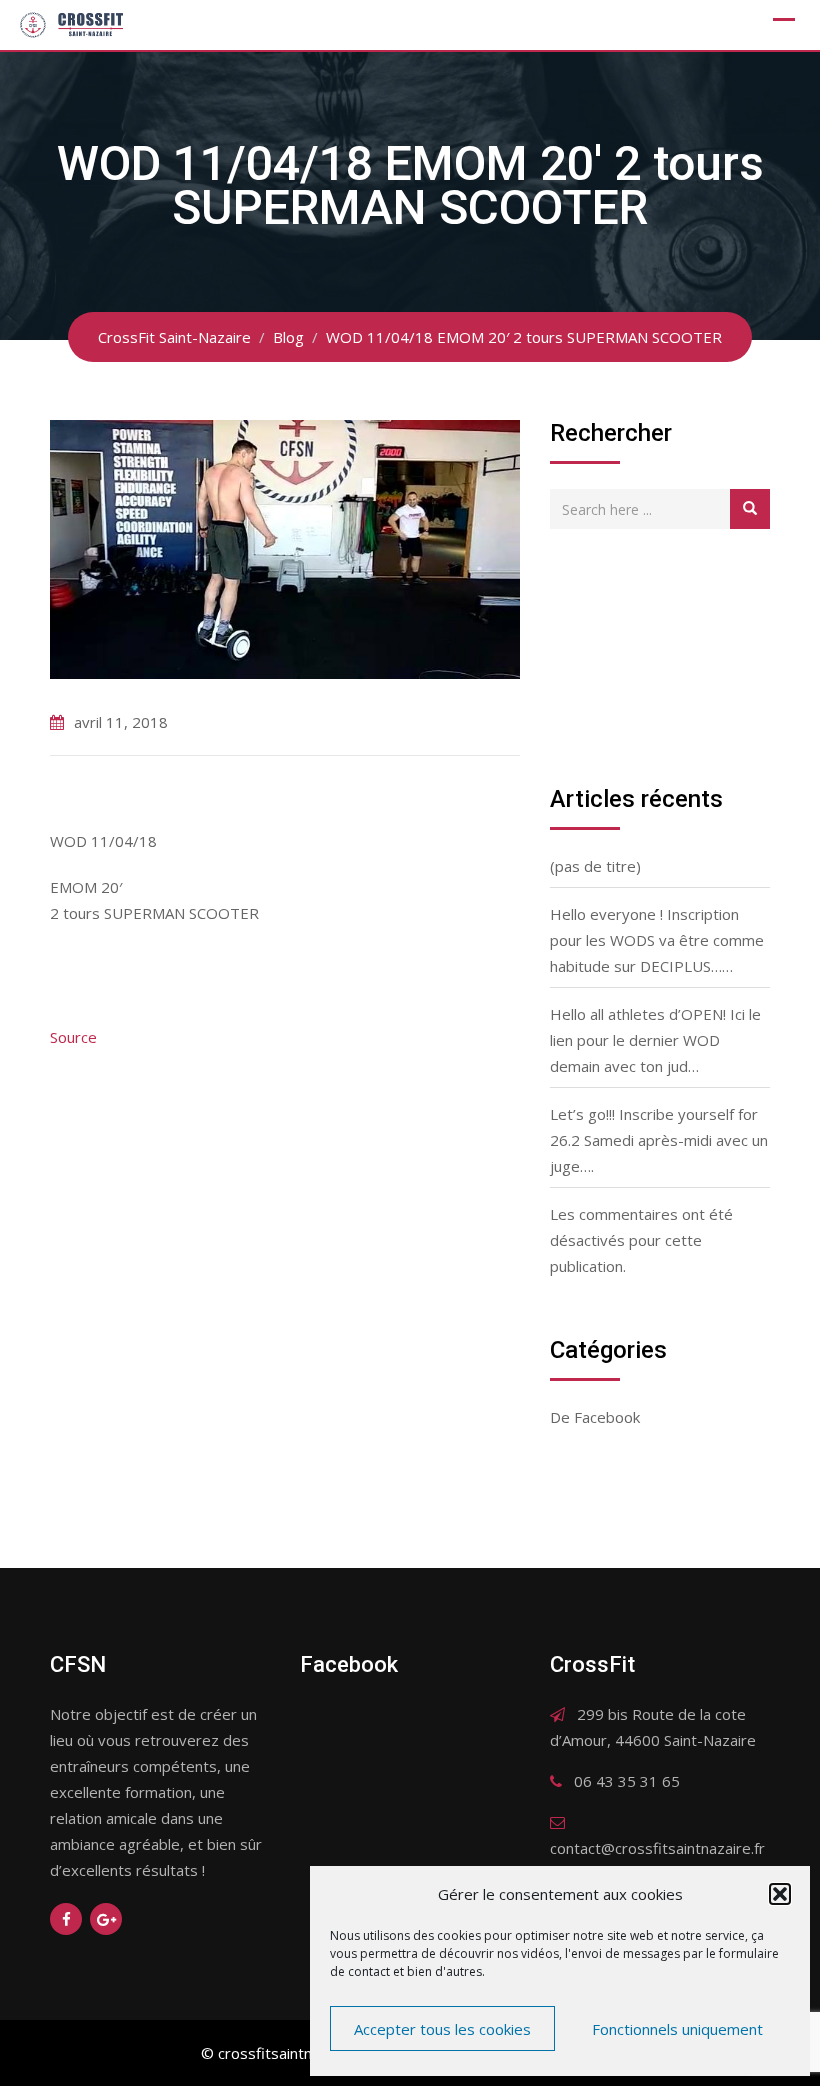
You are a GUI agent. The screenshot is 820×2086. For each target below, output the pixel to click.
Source (73, 1037)
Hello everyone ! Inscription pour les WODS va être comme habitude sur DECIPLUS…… (657, 940)
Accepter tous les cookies (442, 2029)
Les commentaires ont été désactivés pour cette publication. (641, 1240)
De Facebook (595, 1417)
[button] (780, 1894)
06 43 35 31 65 (627, 1781)
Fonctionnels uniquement (677, 2029)
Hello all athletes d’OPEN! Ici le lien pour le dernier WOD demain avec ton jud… (655, 1040)
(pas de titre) (595, 866)
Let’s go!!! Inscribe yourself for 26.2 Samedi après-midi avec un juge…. (659, 1140)
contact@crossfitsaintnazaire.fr (657, 1848)
